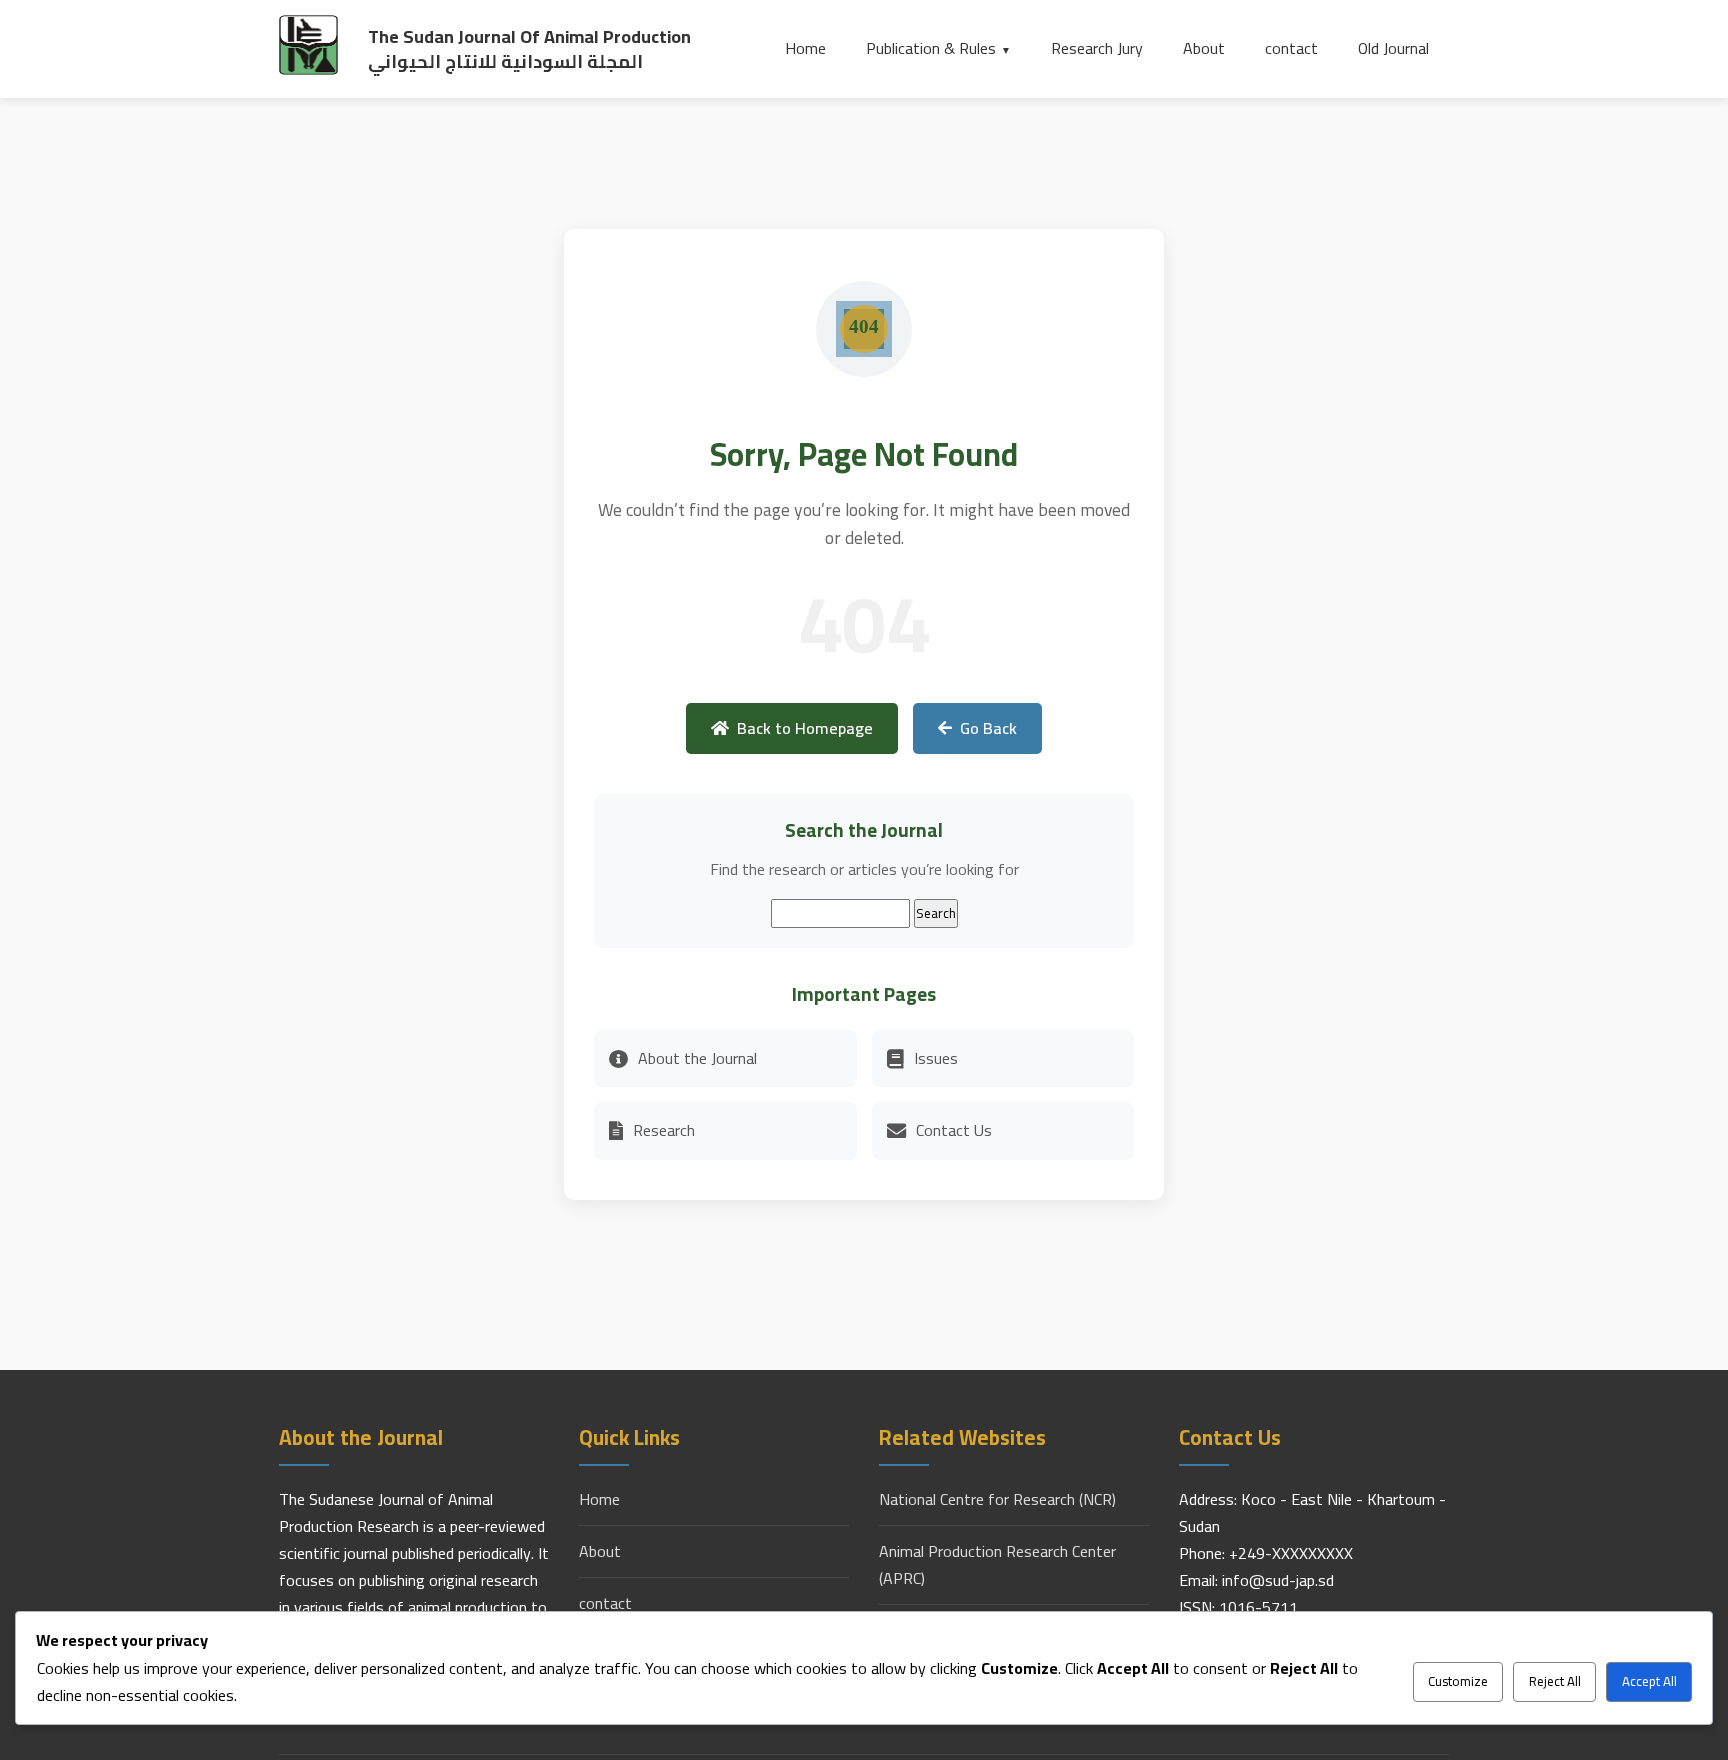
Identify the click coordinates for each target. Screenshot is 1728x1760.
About (1204, 48)
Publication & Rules (931, 48)
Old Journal (1393, 48)
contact (1291, 48)
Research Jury (1097, 48)
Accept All (1649, 1681)
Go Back (988, 728)
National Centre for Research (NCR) (997, 1499)
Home (805, 48)
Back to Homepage (805, 728)
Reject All (1555, 1681)
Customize (1458, 1681)
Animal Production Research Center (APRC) (997, 1565)
